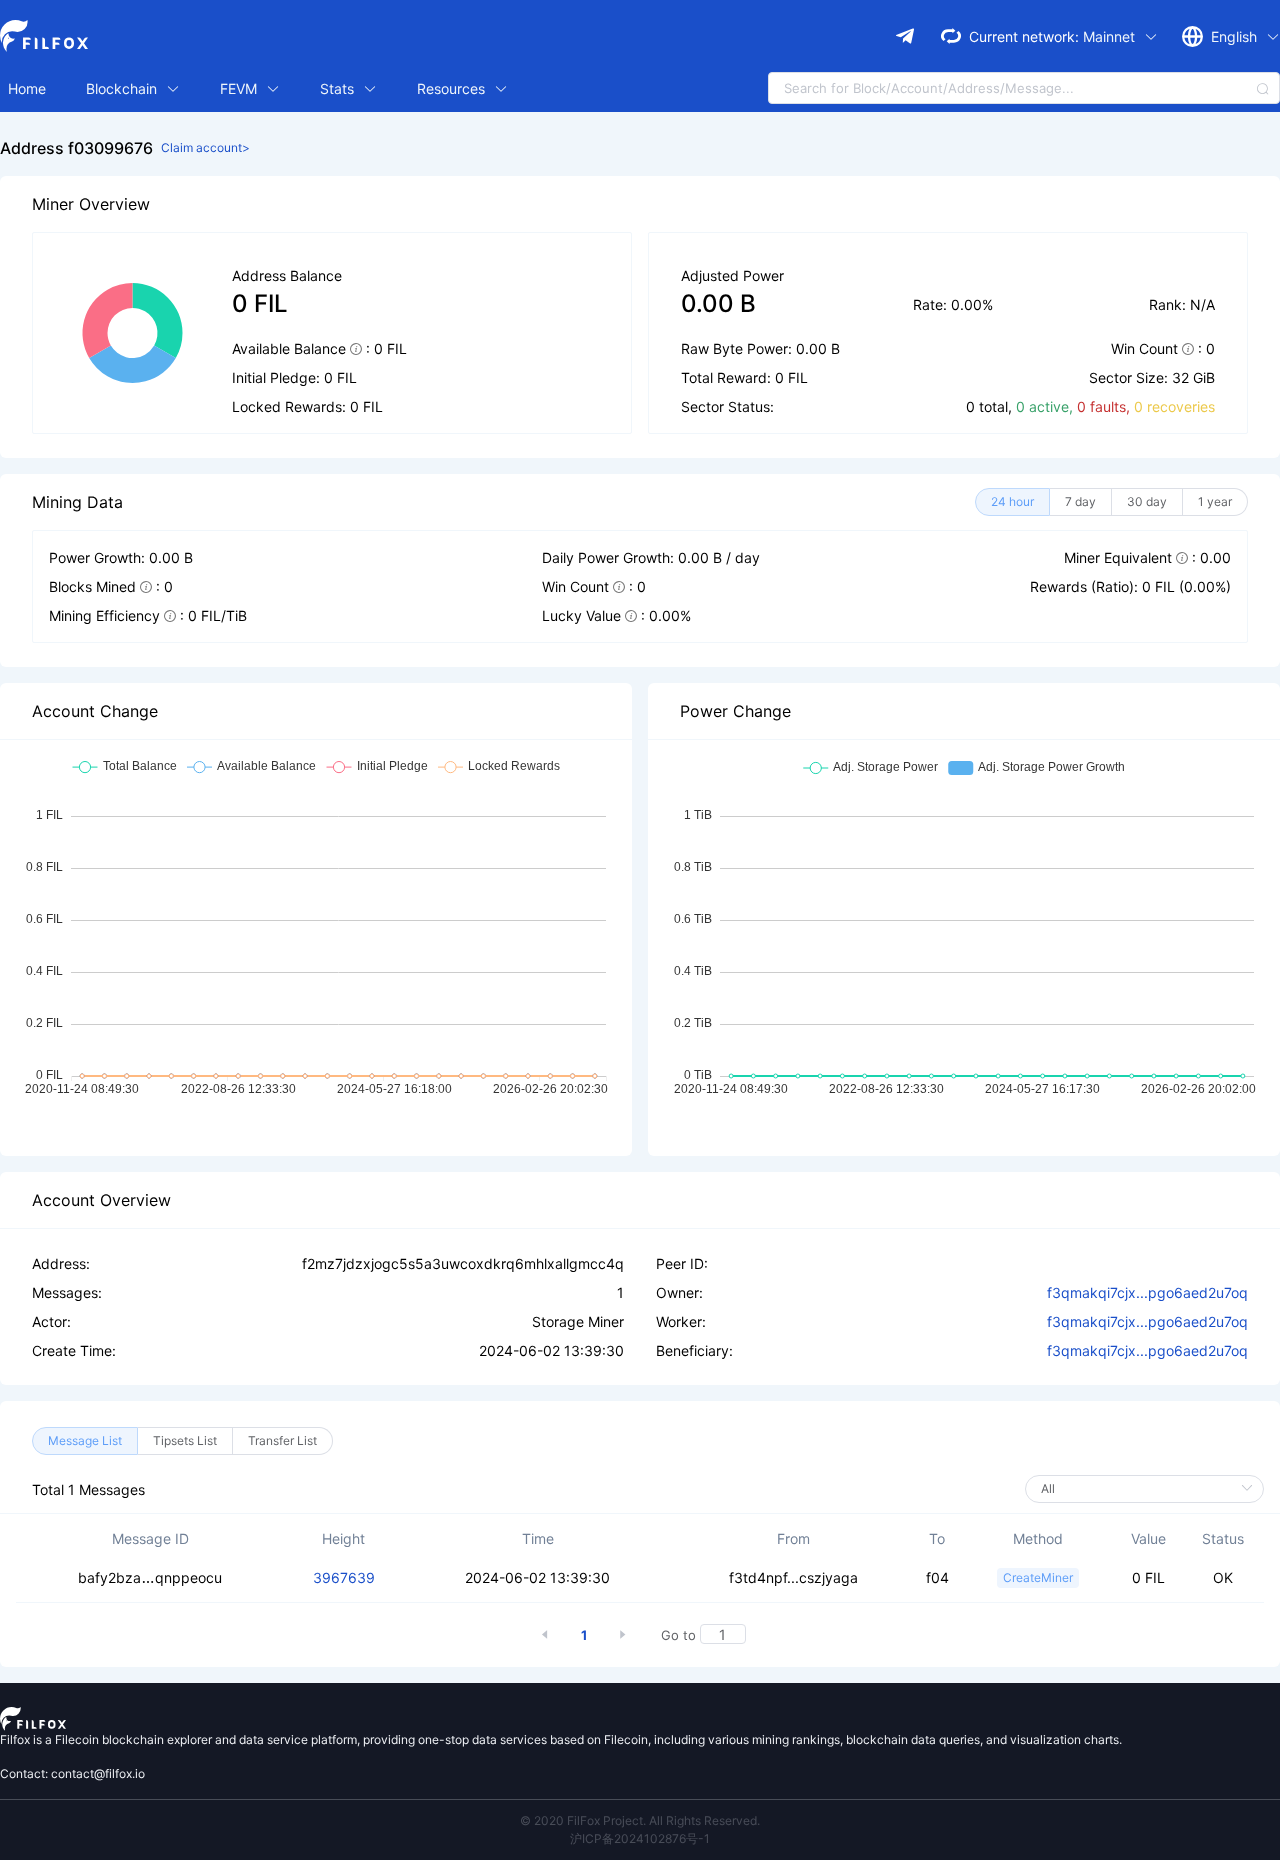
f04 (937, 1577)
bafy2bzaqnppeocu (150, 1577)
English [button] (1236, 36)
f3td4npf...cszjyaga (793, 1577)
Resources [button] (453, 88)
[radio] (1012, 502)
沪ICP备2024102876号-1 (640, 1838)
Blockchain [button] (123, 88)
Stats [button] (339, 88)
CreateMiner (1038, 1577)
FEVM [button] (240, 88)
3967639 (344, 1577)
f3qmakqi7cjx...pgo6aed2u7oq (1147, 1292)
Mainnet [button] (1111, 36)
